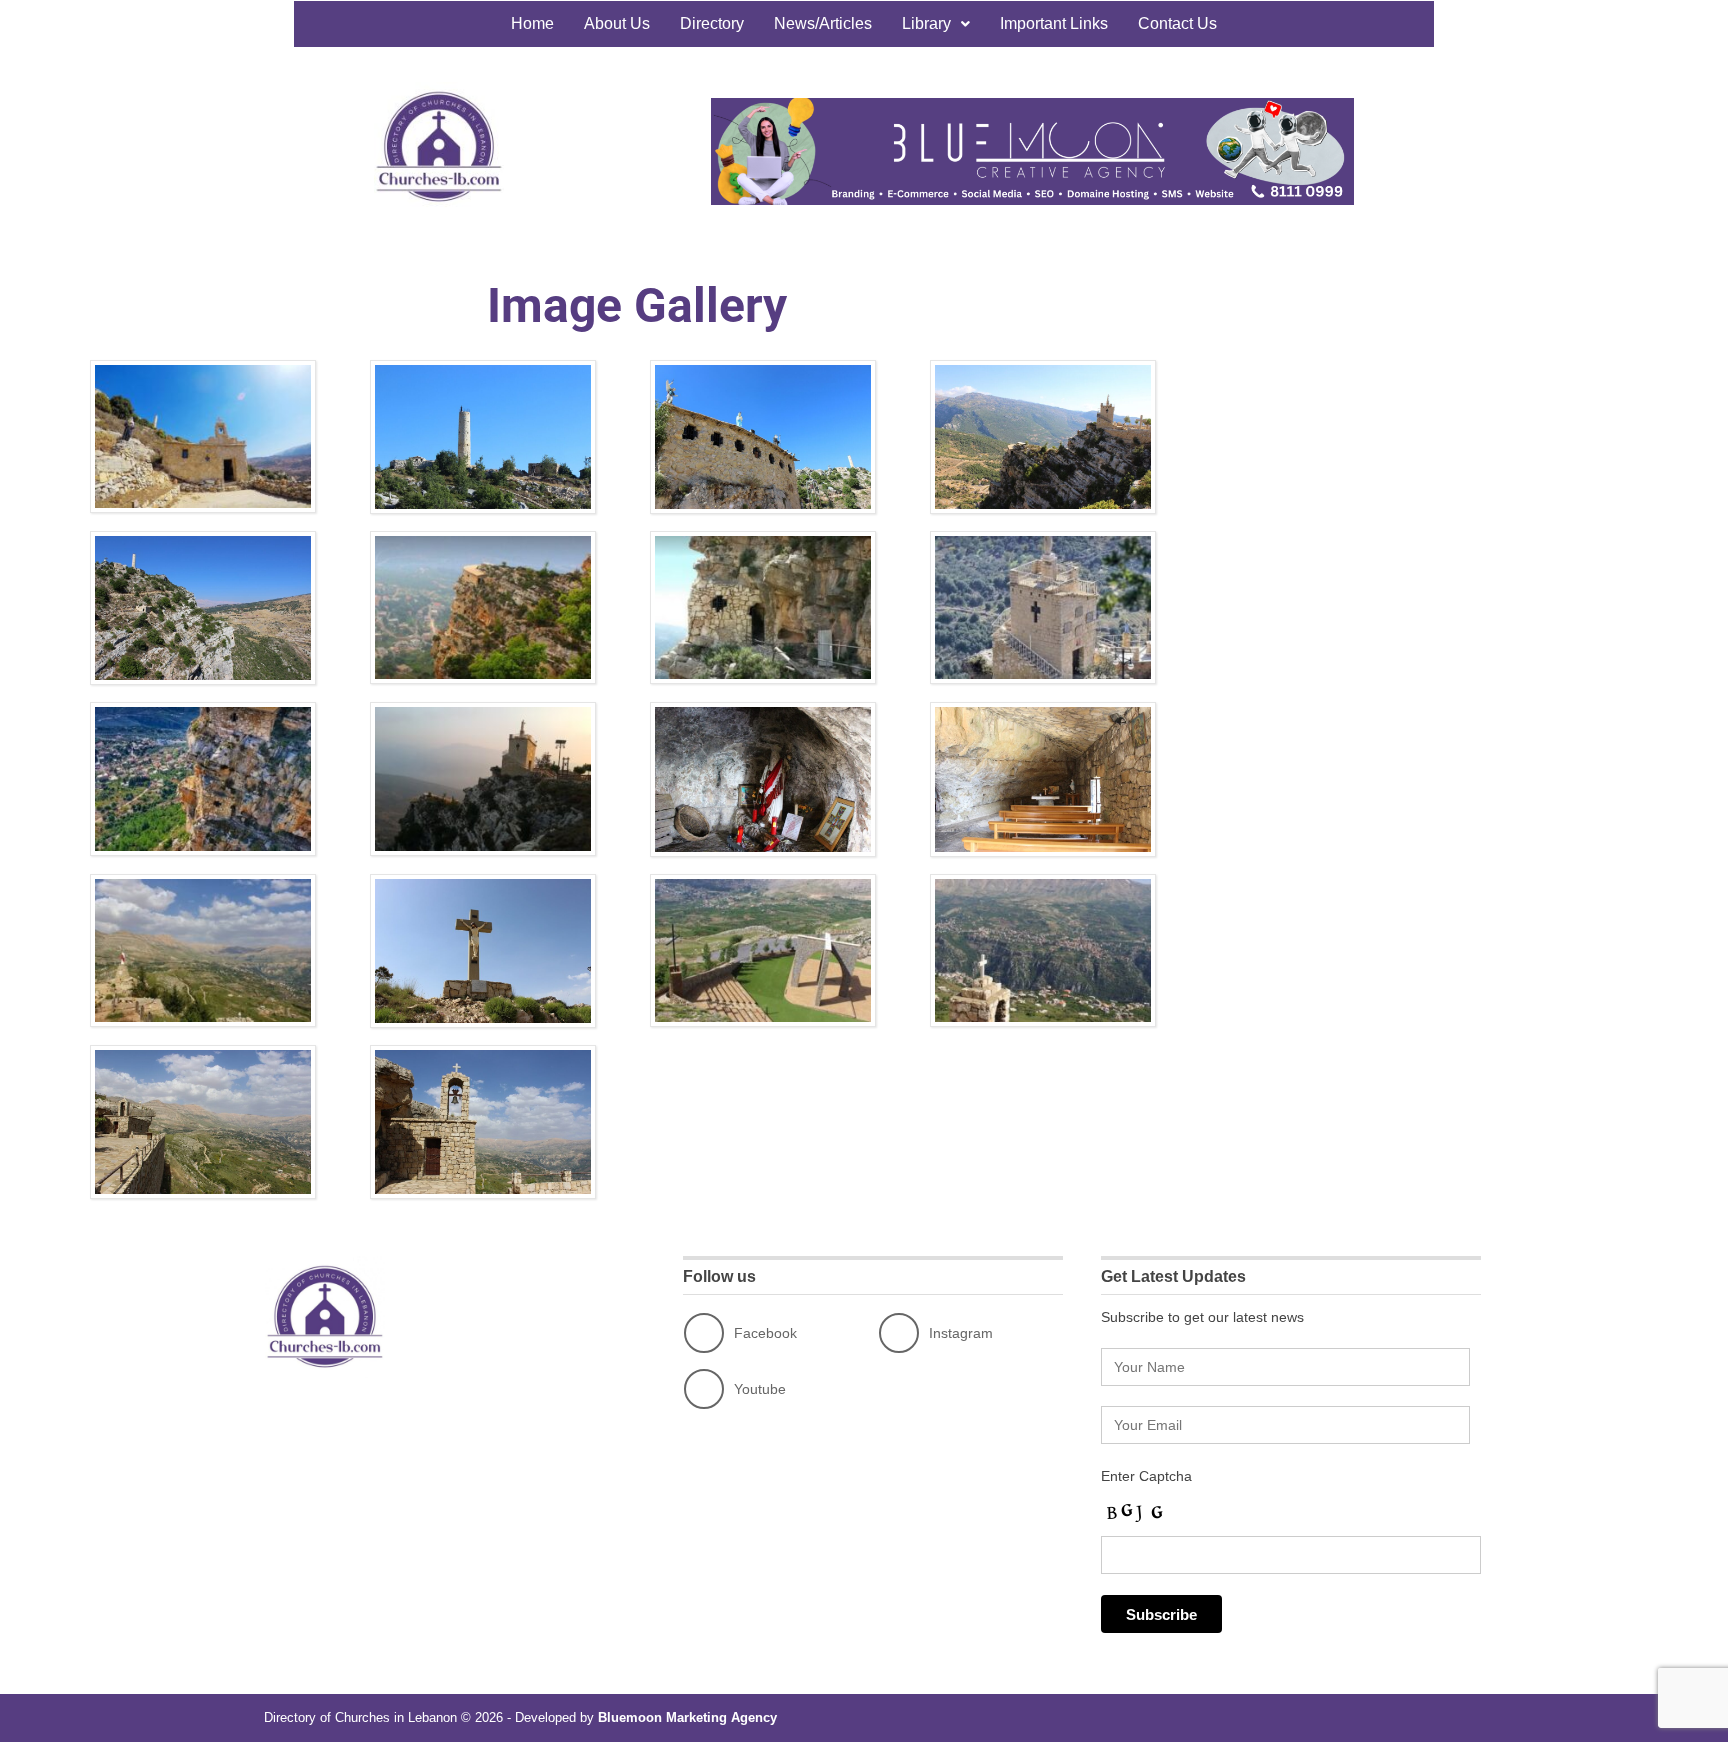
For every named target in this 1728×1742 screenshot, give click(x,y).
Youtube (760, 1389)
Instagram (961, 1333)
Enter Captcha (1146, 1476)
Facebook (765, 1333)
